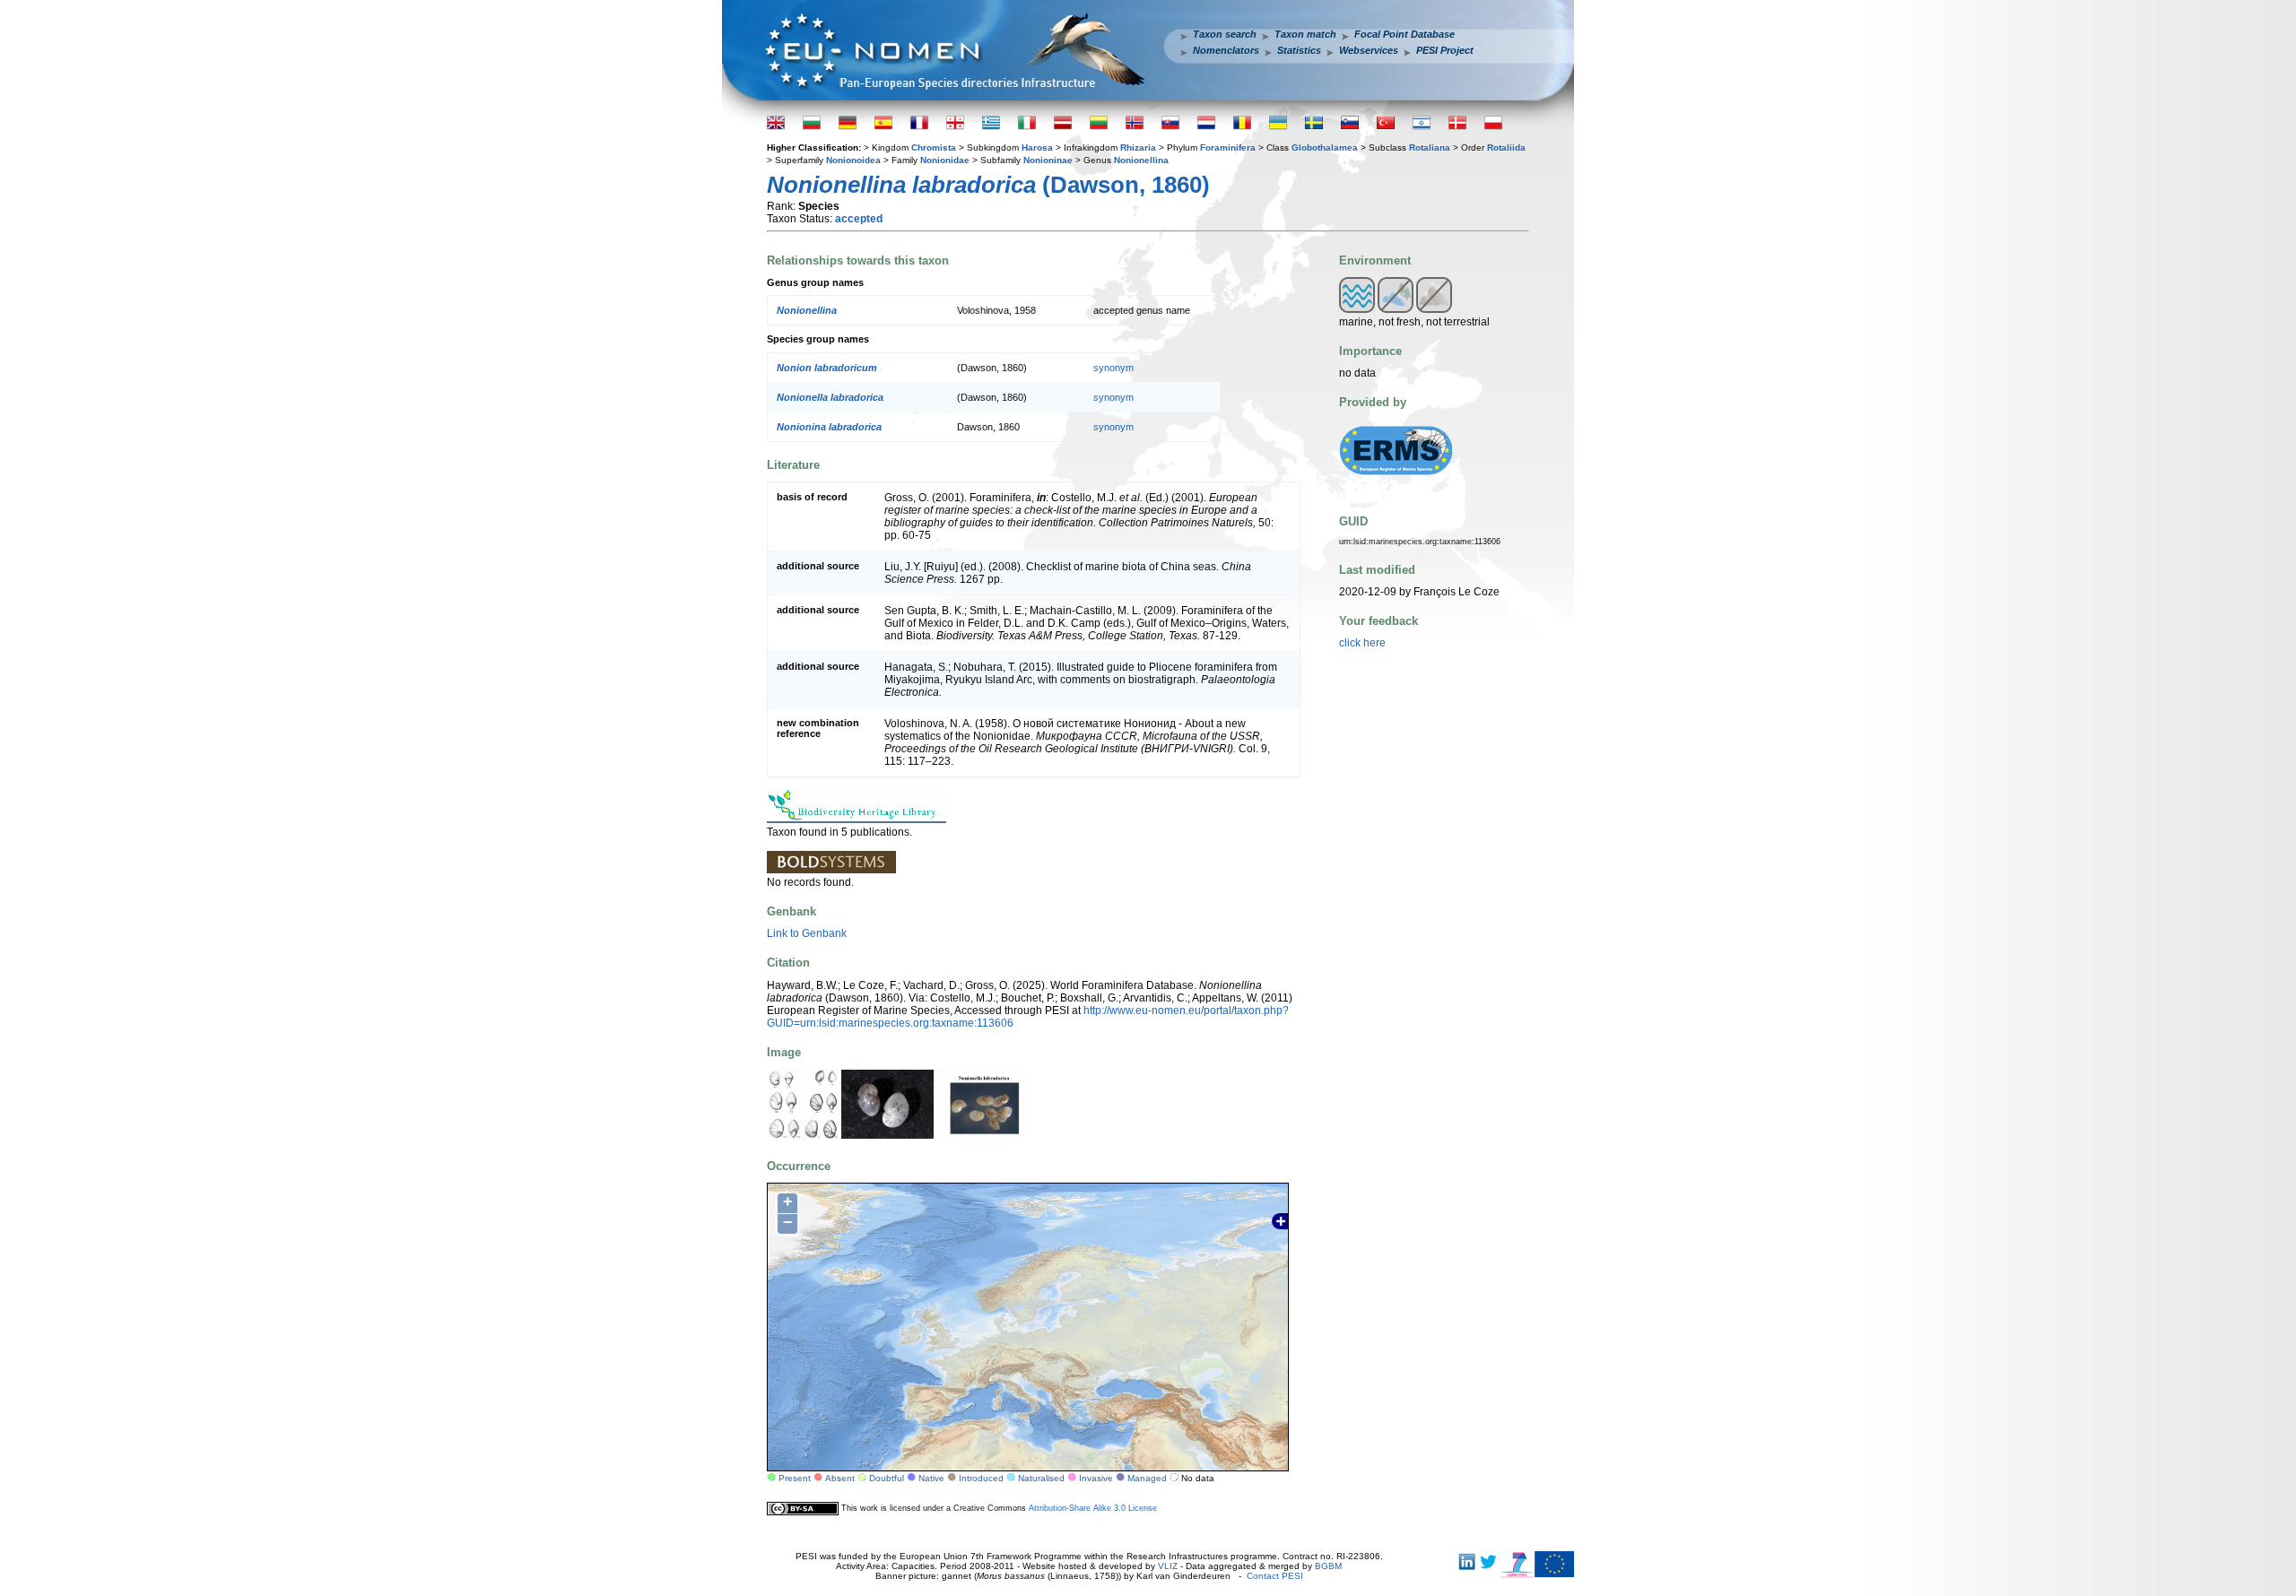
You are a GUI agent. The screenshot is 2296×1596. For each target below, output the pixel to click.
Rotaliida (1506, 147)
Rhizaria (1138, 147)
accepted (859, 219)
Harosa (1037, 147)
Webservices (1369, 50)
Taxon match (1305, 34)
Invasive (1096, 1478)
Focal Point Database (1405, 34)
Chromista (934, 147)
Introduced (981, 1478)
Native (931, 1478)
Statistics (1299, 50)
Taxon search (1225, 34)
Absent (840, 1478)
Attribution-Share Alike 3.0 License (1093, 1508)
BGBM (1328, 1566)
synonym (1113, 368)
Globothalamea (1325, 147)
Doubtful (887, 1478)
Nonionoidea (853, 160)
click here (1362, 643)
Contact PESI (1275, 1576)
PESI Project (1445, 50)
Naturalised (1041, 1478)
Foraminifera (1228, 147)
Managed (1147, 1478)
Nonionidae (945, 160)
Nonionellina (1141, 160)
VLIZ (1168, 1566)
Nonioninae (1048, 160)
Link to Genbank (807, 933)
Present (795, 1478)
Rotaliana (1430, 147)
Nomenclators (1226, 50)
